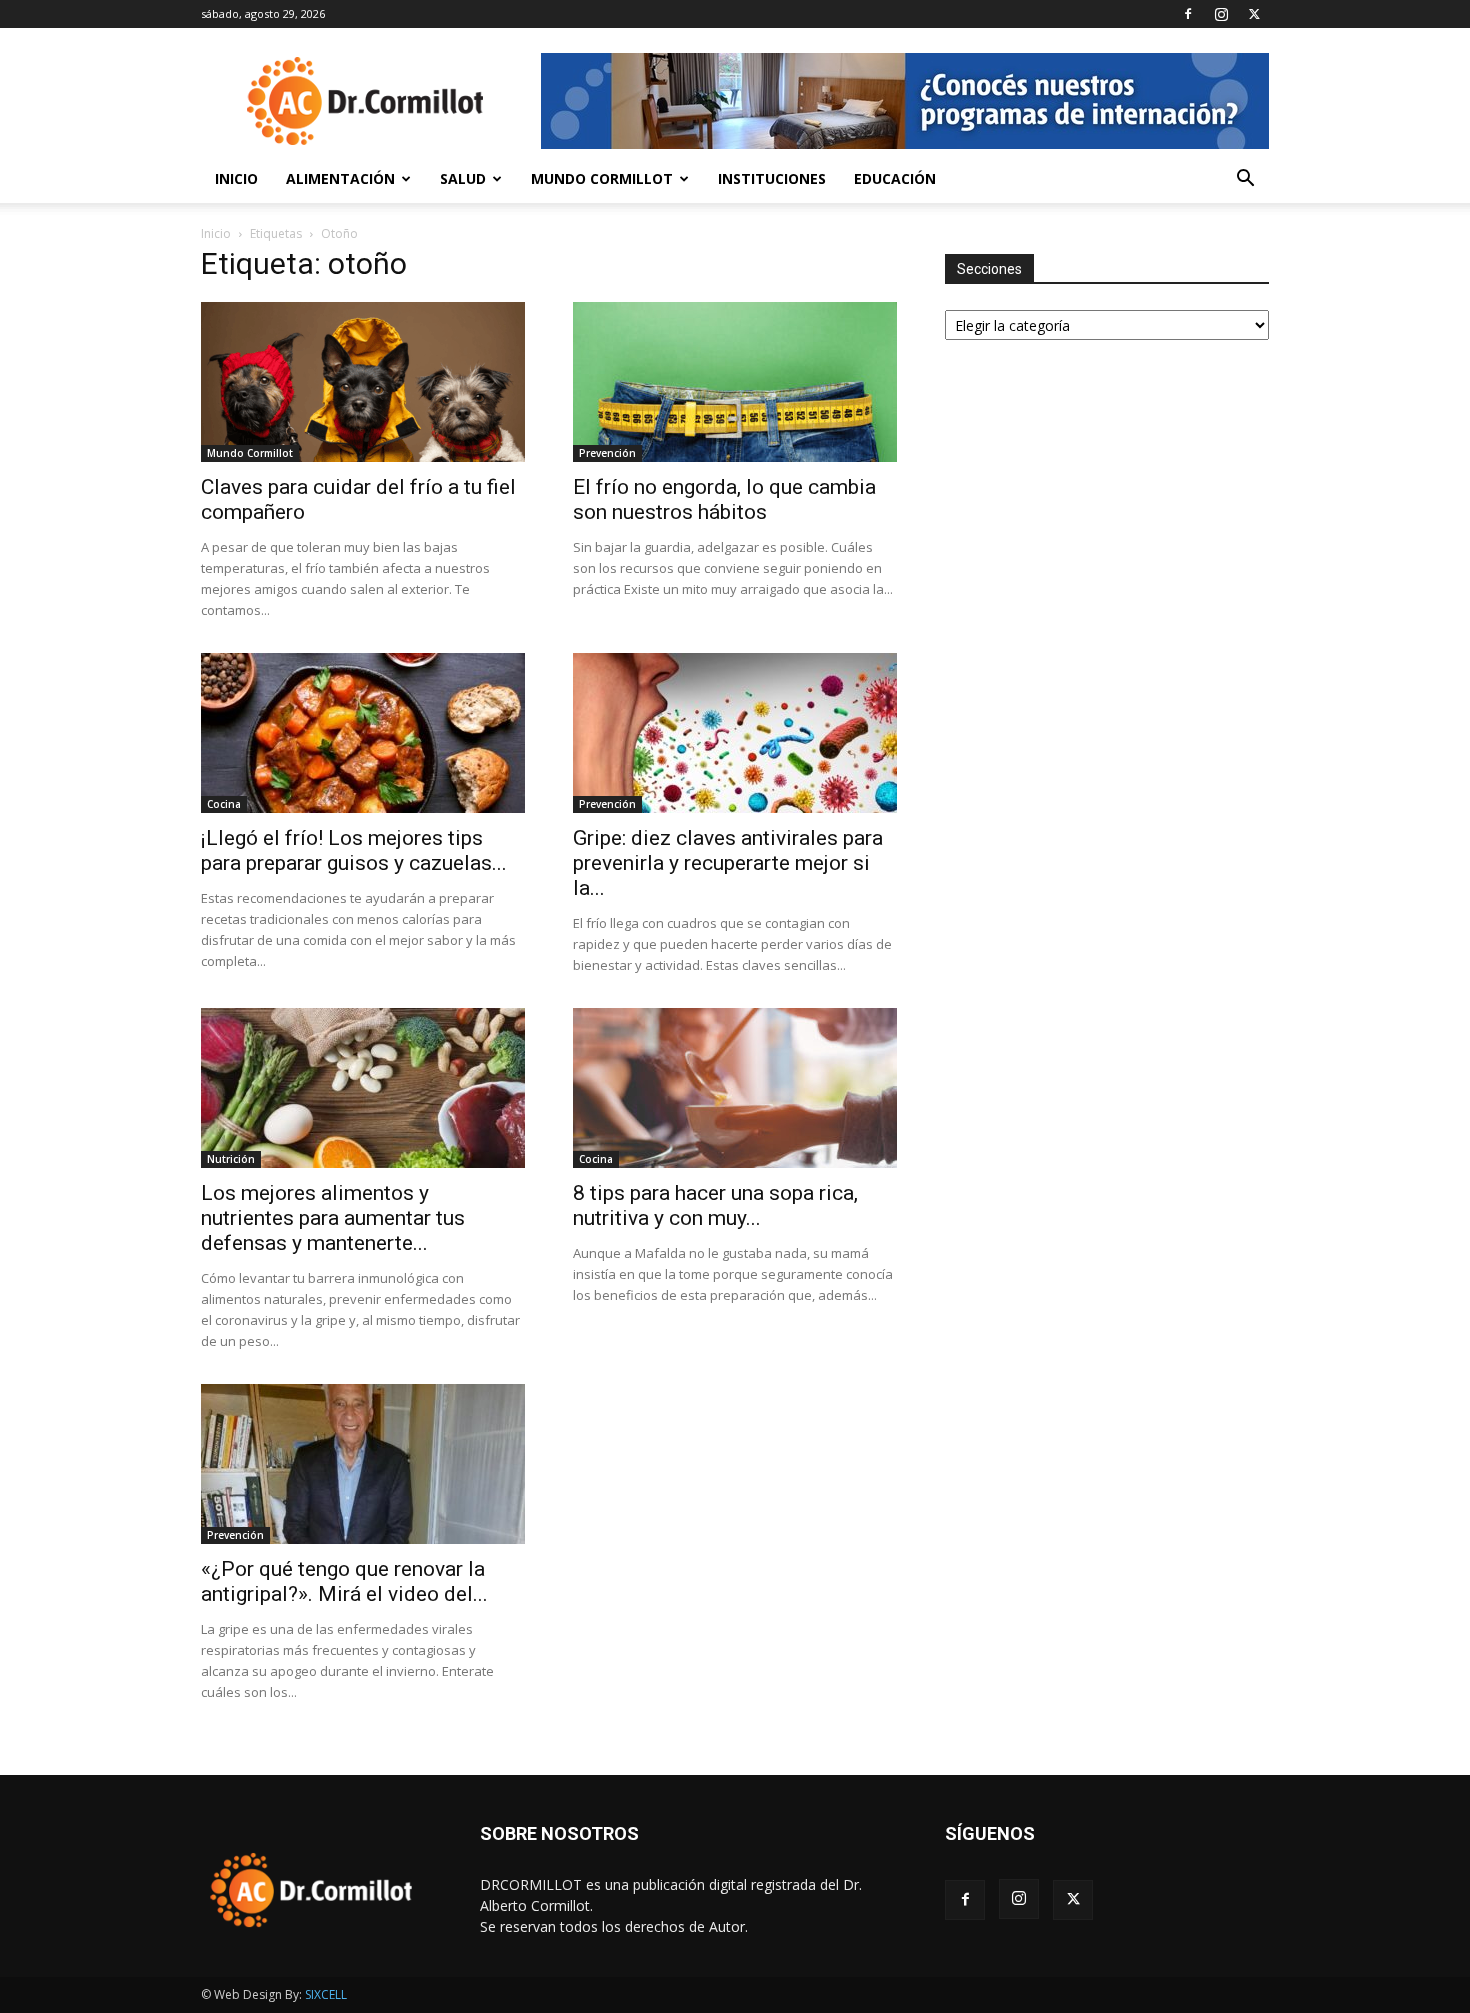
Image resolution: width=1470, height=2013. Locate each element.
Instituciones (772, 178)
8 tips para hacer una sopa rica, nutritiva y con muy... (715, 1205)
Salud (463, 178)
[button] (1245, 180)
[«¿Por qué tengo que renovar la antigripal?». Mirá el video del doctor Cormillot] (363, 1464)
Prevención (607, 453)
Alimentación (340, 178)
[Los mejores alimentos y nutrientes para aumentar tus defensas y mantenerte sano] (363, 1088)
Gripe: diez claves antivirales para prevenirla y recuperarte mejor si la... (728, 863)
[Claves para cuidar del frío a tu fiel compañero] (363, 382)
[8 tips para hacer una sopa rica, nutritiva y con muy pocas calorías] (735, 1088)
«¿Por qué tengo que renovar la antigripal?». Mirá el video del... (344, 1581)
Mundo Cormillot (602, 178)
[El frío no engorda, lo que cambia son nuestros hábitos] (735, 382)
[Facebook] (1188, 14)
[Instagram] (1221, 14)
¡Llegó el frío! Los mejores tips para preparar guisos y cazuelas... (354, 850)
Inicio (236, 178)
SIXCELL (326, 1994)
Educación (895, 178)
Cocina (224, 804)
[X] (1254, 14)
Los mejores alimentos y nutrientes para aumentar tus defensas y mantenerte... (333, 1218)
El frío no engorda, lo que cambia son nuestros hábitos (724, 499)
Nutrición (231, 1159)
